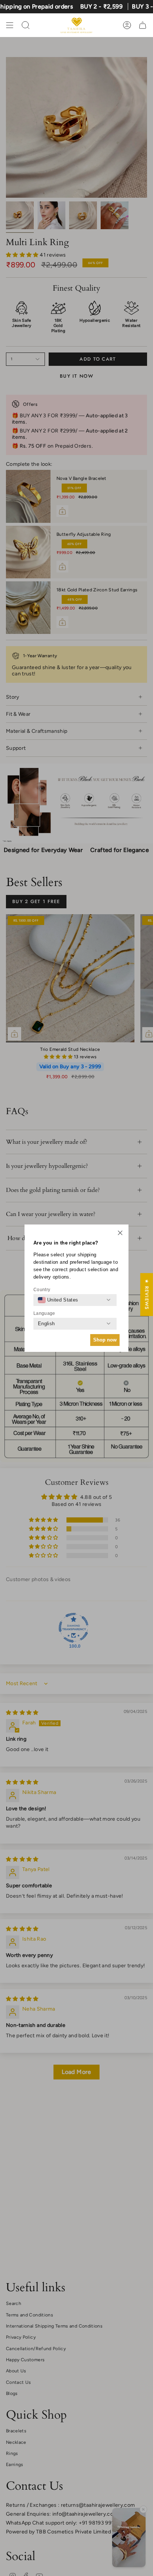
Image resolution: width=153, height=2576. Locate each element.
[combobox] (58, 1300)
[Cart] (143, 25)
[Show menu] (10, 25)
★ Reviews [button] (147, 1294)
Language (44, 1313)
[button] (120, 1233)
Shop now (105, 1340)
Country (42, 1290)
